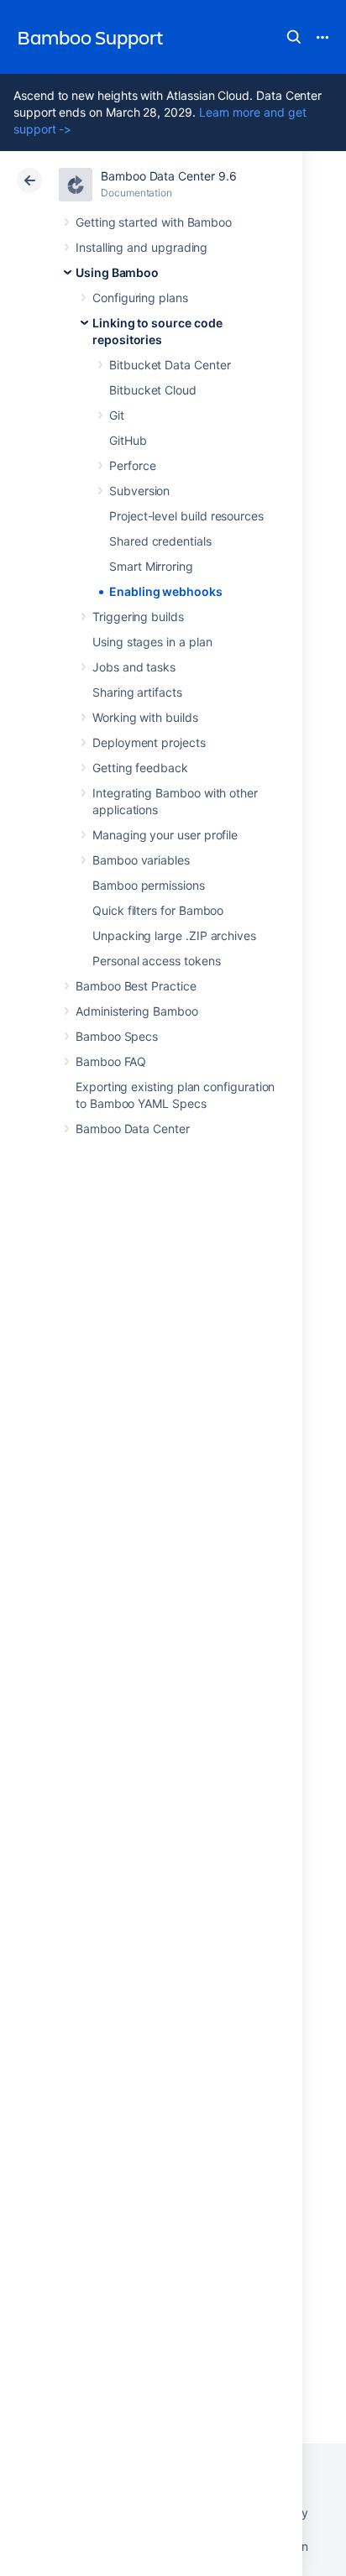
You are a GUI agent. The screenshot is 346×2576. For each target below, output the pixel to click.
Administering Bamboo (137, 1011)
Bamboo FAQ (111, 1061)
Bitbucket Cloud (153, 390)
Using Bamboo (117, 272)
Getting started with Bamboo (154, 222)
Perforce (132, 465)
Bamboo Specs (117, 1036)
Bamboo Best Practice (136, 986)
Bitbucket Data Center (170, 365)
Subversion (139, 491)
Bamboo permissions (149, 885)
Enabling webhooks (166, 591)
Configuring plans (140, 298)
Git (117, 415)
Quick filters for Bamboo (158, 910)
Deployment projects (149, 742)
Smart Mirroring (151, 566)
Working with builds (145, 717)
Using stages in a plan (152, 642)
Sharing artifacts (137, 692)
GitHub (128, 440)
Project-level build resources (186, 516)
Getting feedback (140, 768)
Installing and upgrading (142, 247)
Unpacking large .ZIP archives (174, 935)
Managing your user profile (165, 835)
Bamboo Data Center (133, 1129)
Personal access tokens (156, 961)
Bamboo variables (141, 860)
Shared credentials (160, 541)
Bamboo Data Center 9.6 (168, 176)
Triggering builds (138, 617)
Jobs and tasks (134, 667)
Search (294, 37)
